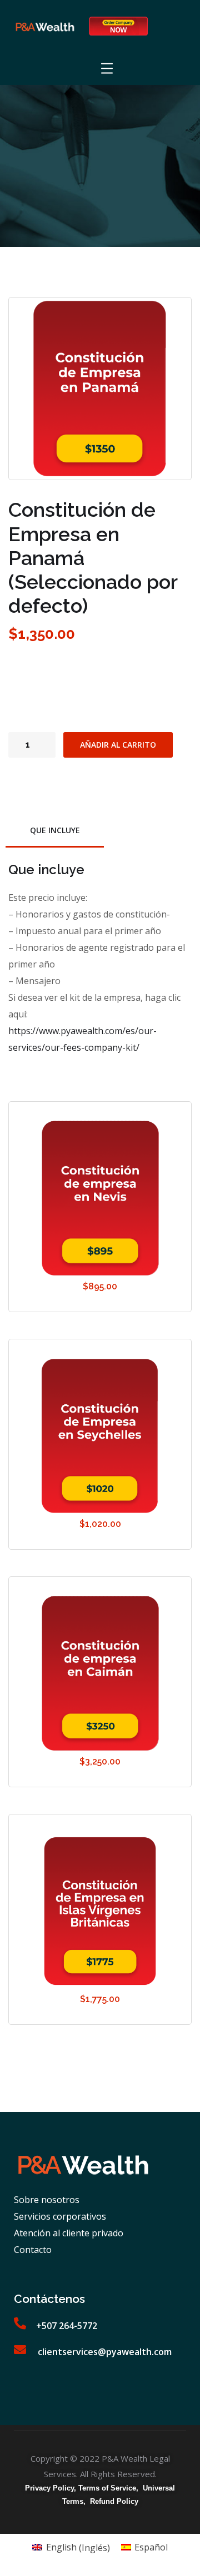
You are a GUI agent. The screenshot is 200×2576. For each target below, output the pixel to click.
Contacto (33, 2250)
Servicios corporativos (60, 2216)
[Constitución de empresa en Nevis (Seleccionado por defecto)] (100, 1198)
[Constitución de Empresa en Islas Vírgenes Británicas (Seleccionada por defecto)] (100, 1911)
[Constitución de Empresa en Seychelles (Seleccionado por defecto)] (100, 1436)
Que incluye (55, 830)
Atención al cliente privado (69, 2233)
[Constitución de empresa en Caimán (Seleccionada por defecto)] (100, 1673)
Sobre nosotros (47, 2200)
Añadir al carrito (118, 745)
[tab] (55, 831)
